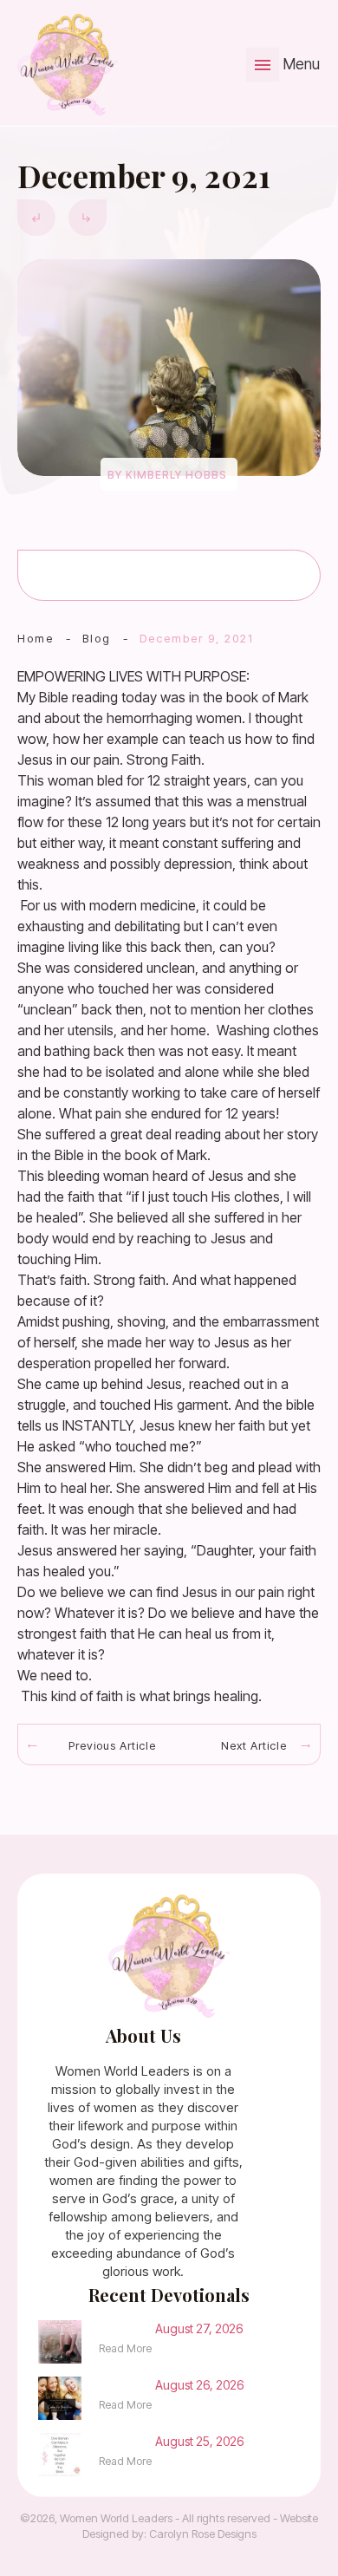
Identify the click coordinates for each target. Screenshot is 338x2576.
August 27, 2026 (199, 2328)
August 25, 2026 (199, 2441)
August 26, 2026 (199, 2385)
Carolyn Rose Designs (203, 2534)
